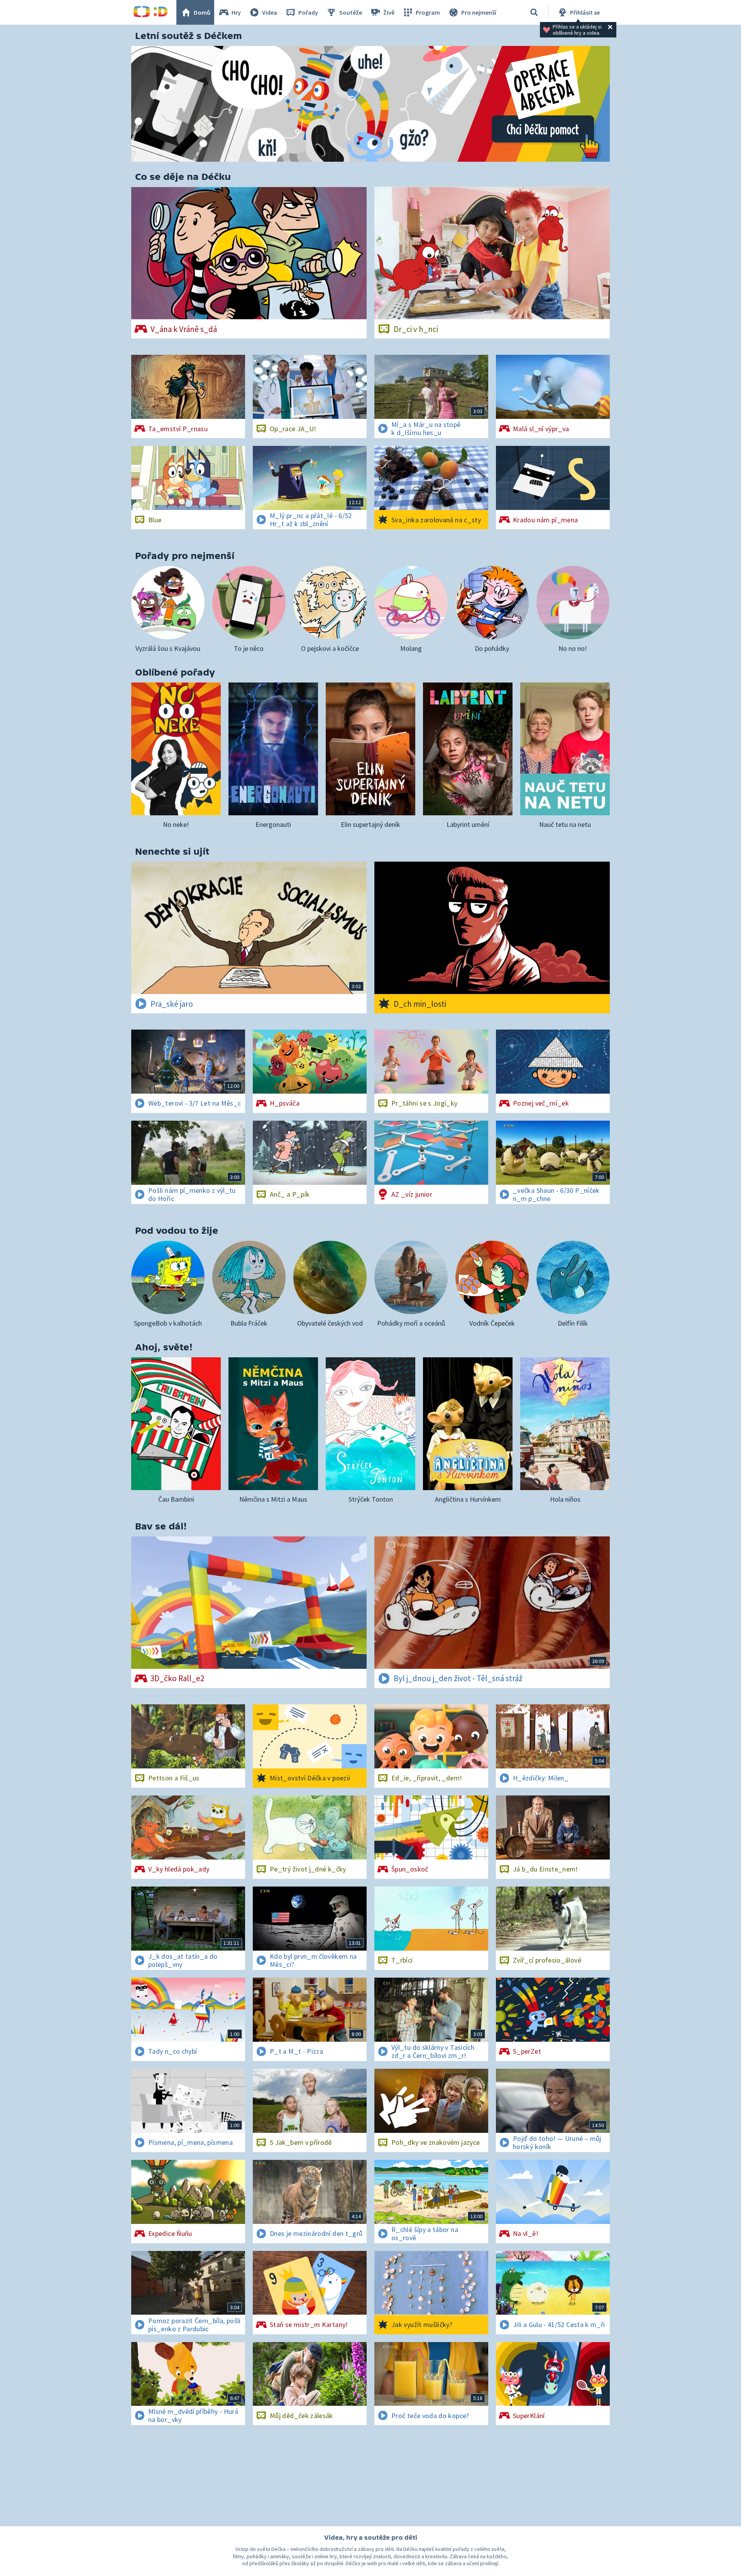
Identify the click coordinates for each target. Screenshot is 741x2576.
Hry (236, 12)
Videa (270, 12)
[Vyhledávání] (534, 12)
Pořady (308, 12)
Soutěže (351, 12)
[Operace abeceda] (370, 104)
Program (428, 12)
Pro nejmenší (479, 12)
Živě (389, 12)
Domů (202, 12)
